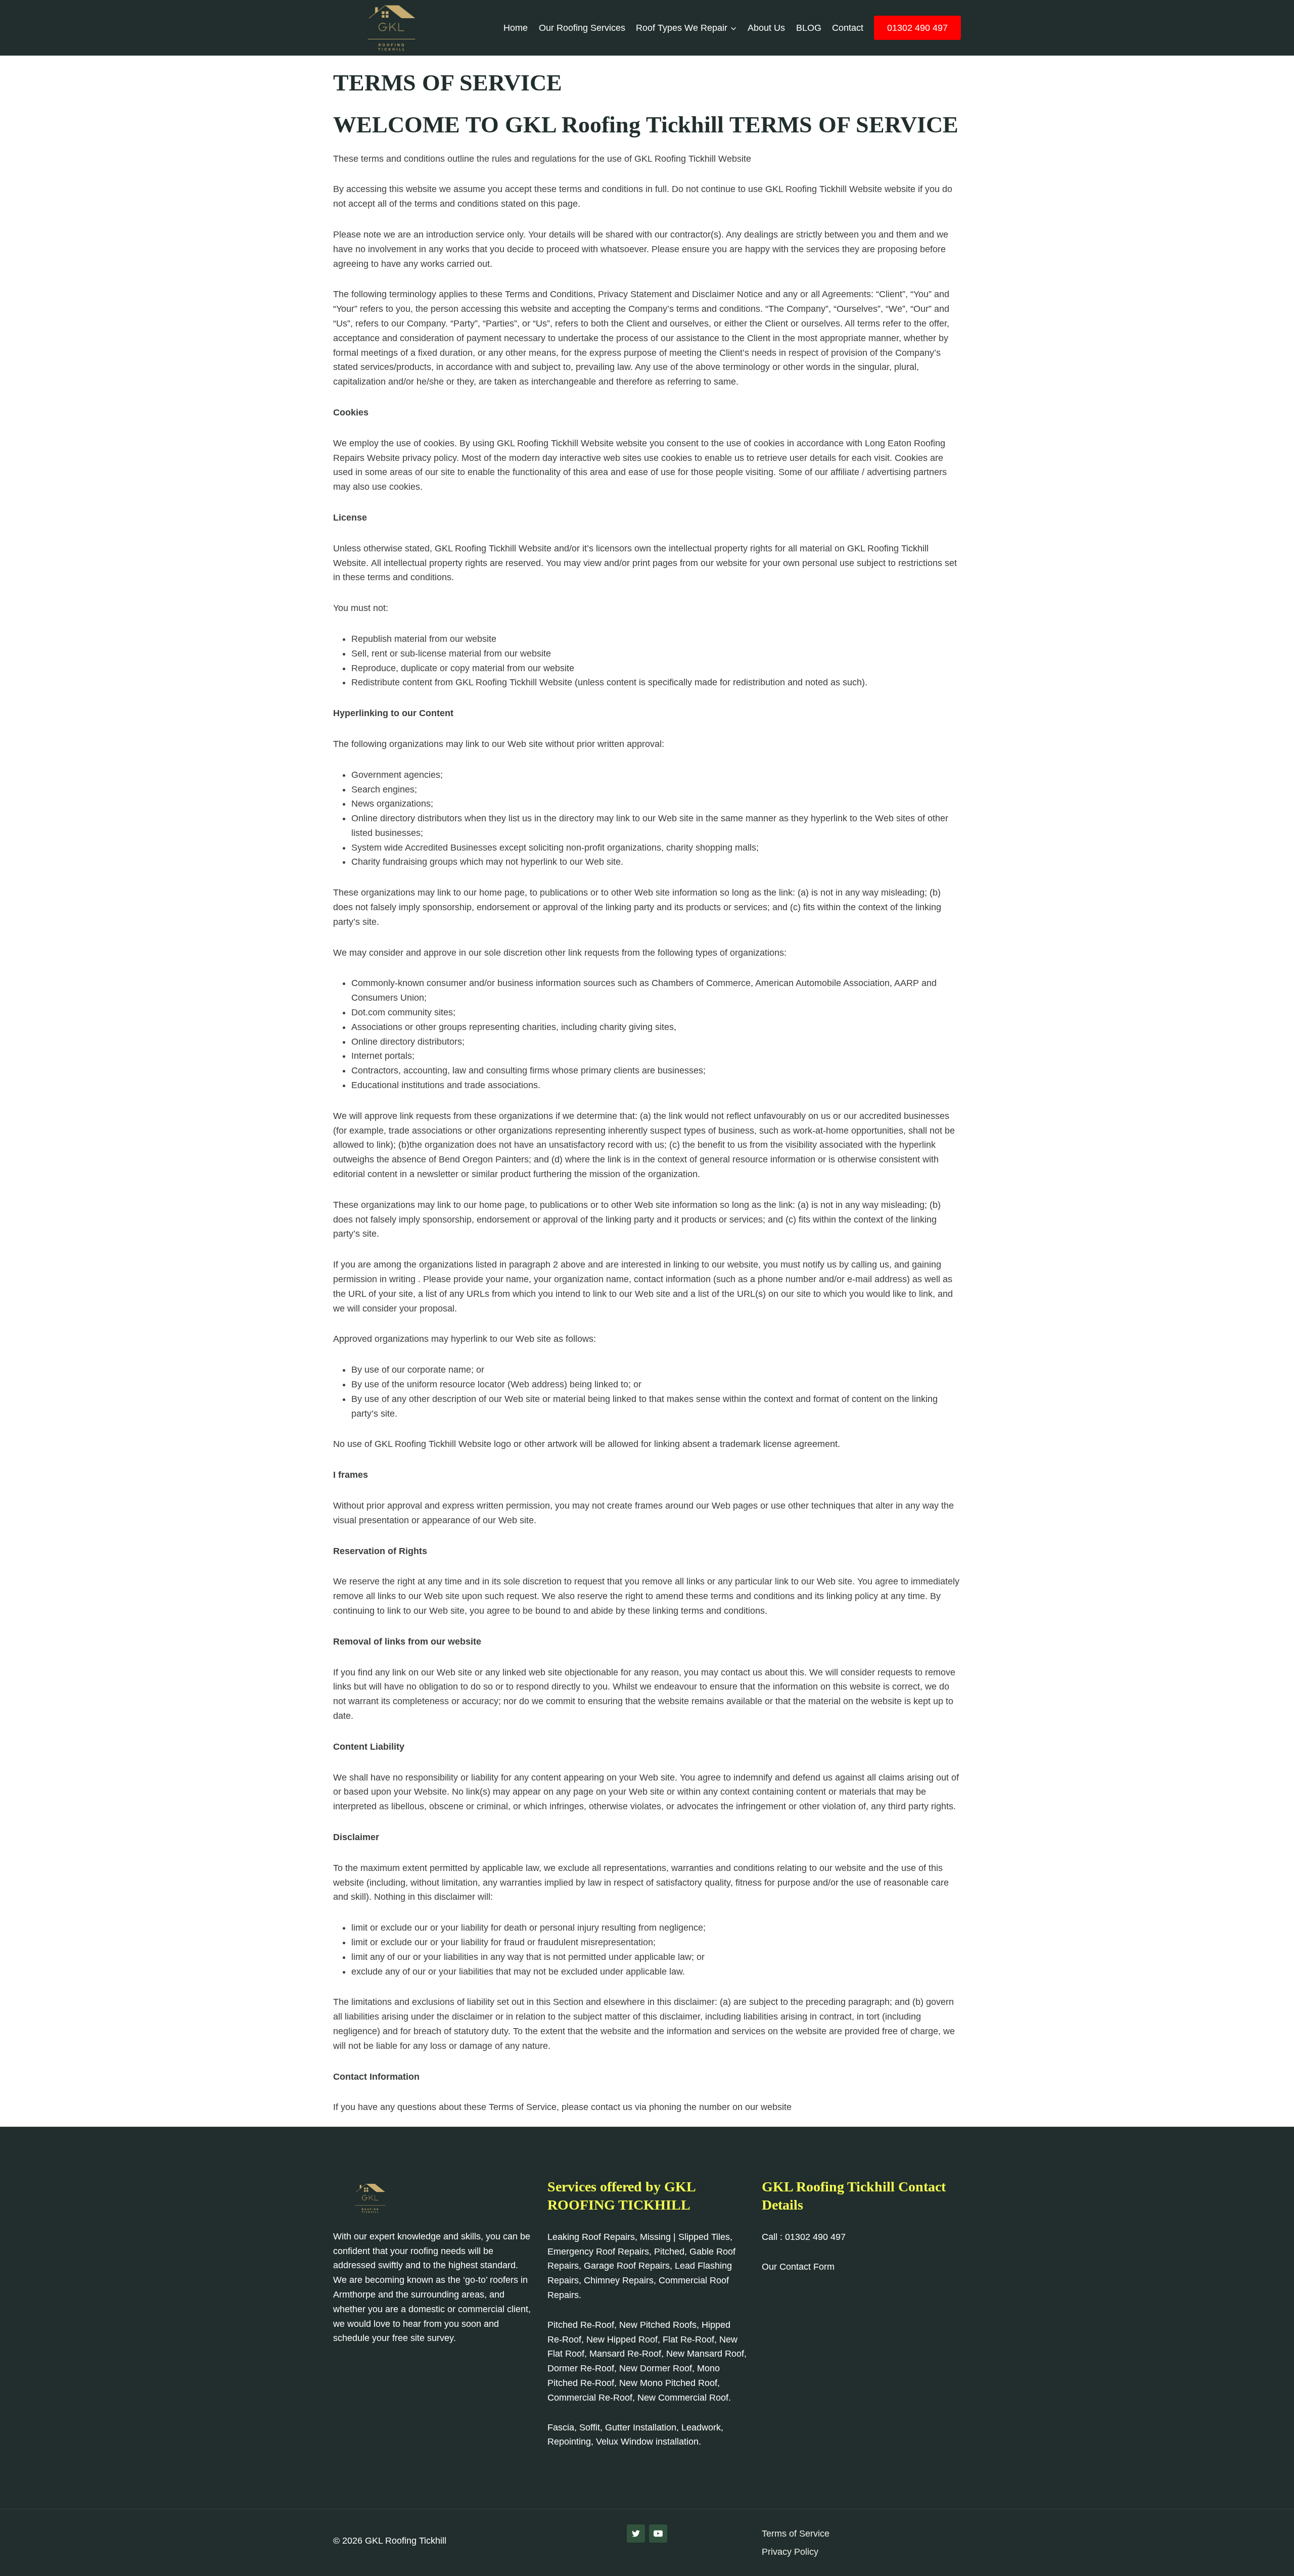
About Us (766, 28)
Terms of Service (796, 2534)
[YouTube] (658, 2534)
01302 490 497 (917, 28)
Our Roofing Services (582, 28)
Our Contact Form (798, 2267)
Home (516, 28)
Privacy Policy (790, 2552)
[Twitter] (636, 2534)
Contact (848, 28)
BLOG (809, 28)
